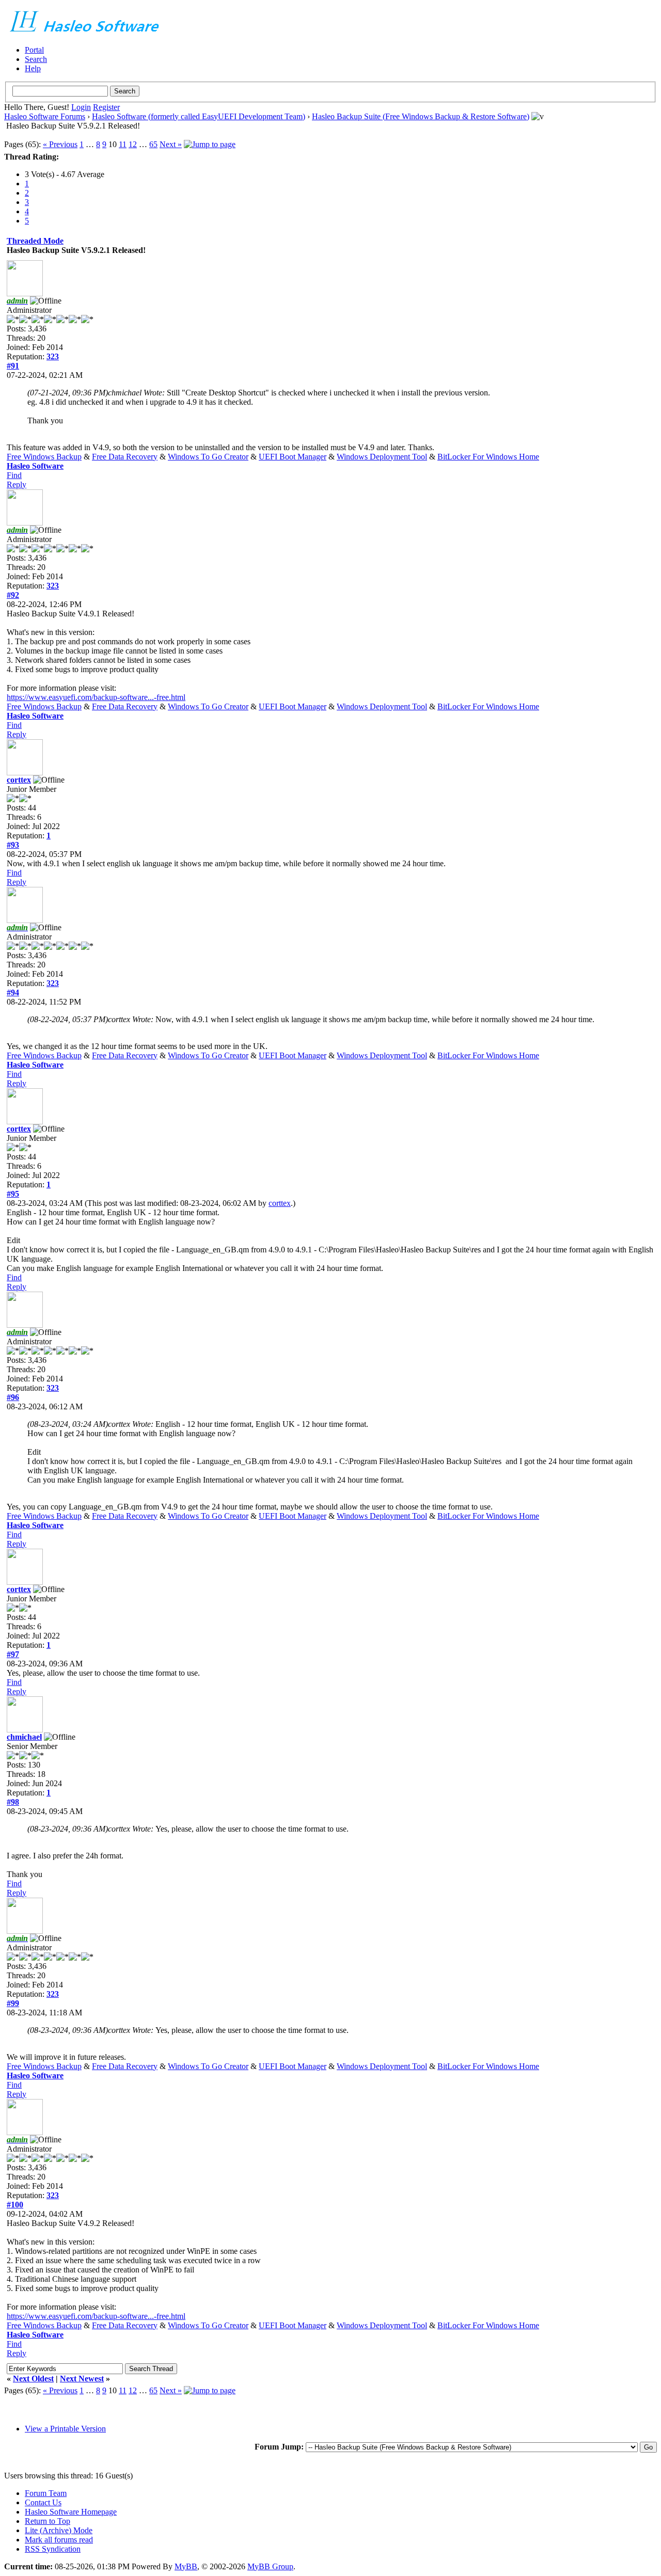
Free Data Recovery (125, 457)
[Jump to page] (210, 144)
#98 (13, 1802)
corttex (19, 780)
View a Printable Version (65, 2429)
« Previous (60, 144)
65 (153, 144)
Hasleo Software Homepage (71, 2512)
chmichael (24, 1737)
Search (36, 59)
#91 (13, 366)
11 (123, 144)
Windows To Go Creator (208, 457)
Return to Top (48, 2521)
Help (33, 68)
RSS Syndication (53, 2549)
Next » (171, 144)
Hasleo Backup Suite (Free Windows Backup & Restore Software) (421, 116)
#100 (15, 2205)
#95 (13, 1194)
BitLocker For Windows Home (488, 457)
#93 (13, 845)
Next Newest (82, 2379)
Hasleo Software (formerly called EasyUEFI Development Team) (199, 116)
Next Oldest (33, 2379)
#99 (13, 2003)
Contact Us (43, 2502)
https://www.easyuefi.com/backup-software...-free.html (96, 697)
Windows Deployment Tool (382, 457)
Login (81, 107)
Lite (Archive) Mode (59, 2530)
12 (133, 144)
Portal (34, 50)
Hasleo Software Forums (45, 116)
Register (106, 107)
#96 (13, 1397)
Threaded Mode (35, 241)
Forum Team (46, 2493)
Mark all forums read (59, 2540)
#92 (13, 595)
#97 (13, 1654)
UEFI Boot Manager (293, 457)
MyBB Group (270, 2566)
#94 (13, 992)
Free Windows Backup (44, 457)
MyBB (186, 2566)
